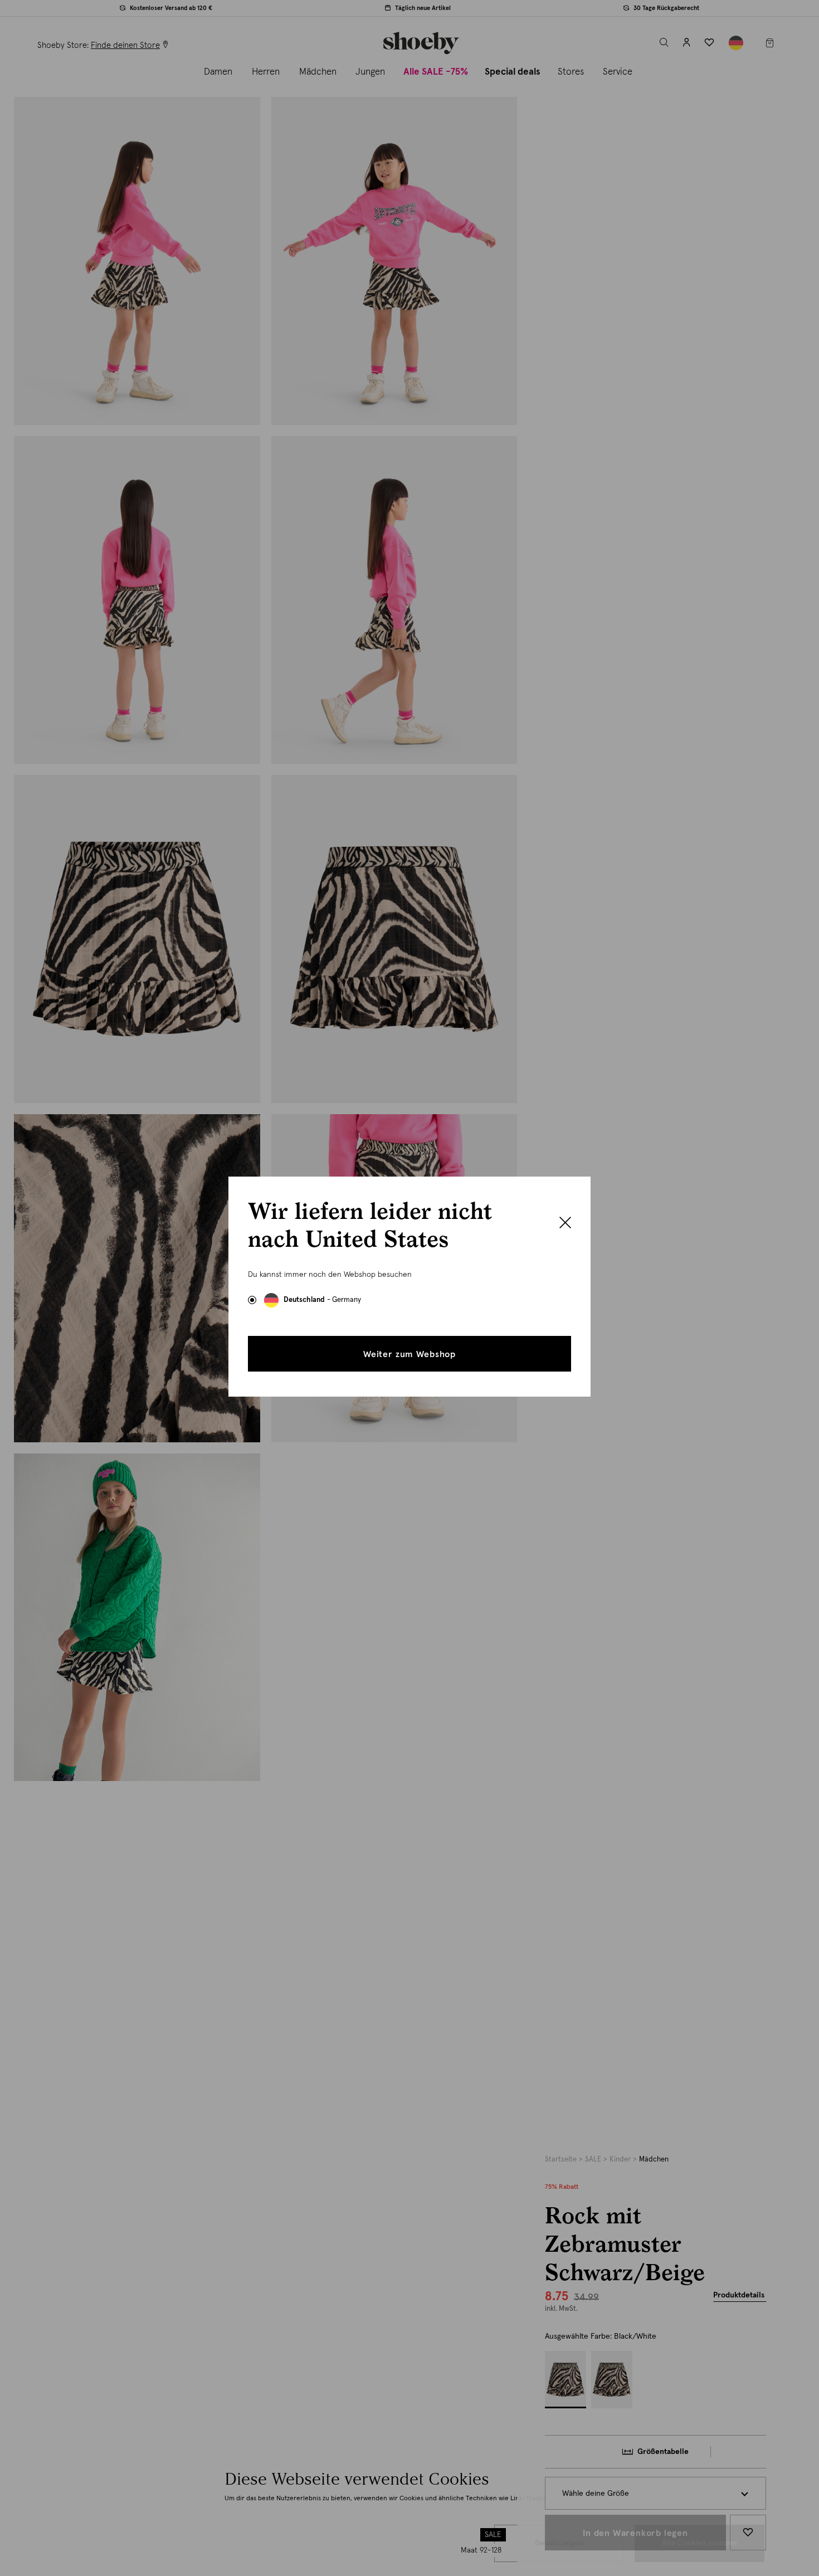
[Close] (565, 1224)
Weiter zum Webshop (409, 1354)
